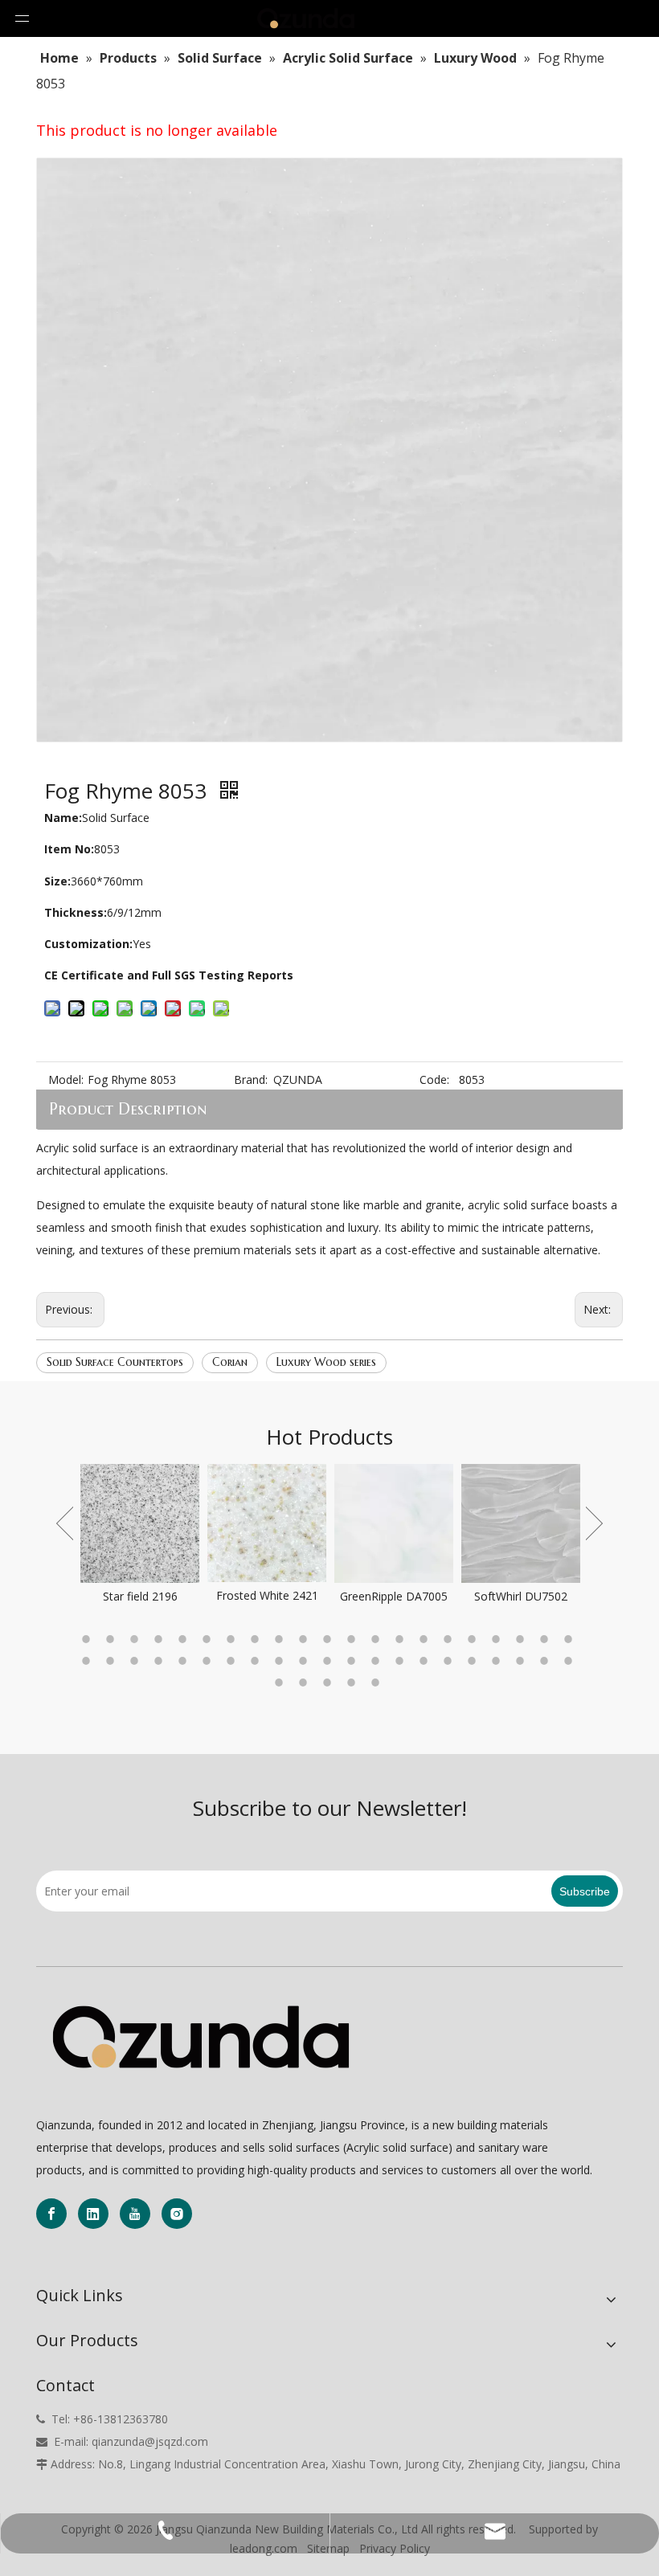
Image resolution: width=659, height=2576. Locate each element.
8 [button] (257, 1639)
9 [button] (281, 1639)
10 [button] (305, 1639)
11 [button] (329, 1639)
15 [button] (426, 1639)
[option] (170, 1535)
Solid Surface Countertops (115, 1362)
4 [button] (161, 1639)
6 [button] (209, 1639)
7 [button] (233, 1639)
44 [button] (305, 1683)
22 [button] (88, 1661)
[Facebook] (51, 2214)
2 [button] (113, 1639)
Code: (434, 1079)
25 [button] (161, 1661)
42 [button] (571, 1661)
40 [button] (522, 1661)
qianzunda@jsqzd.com (150, 2441)
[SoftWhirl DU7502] (424, 1523)
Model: (66, 1079)
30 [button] (281, 1661)
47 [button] (378, 1683)
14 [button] (402, 1639)
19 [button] (522, 1639)
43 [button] (281, 1683)
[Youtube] (135, 2214)
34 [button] (378, 1661)
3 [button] (137, 1639)
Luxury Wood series (326, 1362)
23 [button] (113, 1661)
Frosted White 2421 (169, 1595)
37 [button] (450, 1661)
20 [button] (546, 1639)
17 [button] (474, 1639)
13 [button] (378, 1639)
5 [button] (185, 1639)
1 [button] (88, 1639)
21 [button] (571, 1639)
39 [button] (498, 1661)
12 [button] (354, 1639)
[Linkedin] (93, 2214)
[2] (201, 2038)
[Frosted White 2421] (170, 1523)
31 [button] (305, 1661)
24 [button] (137, 1661)
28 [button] (233, 1661)
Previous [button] (65, 1523)
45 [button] (329, 1683)
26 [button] (185, 1661)
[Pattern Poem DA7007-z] (551, 1523)
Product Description (128, 1109)
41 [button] (546, 1661)
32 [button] (329, 1661)
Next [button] (594, 1523)
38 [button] (474, 1661)
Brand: (251, 1079)
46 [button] (354, 1683)
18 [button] (498, 1639)
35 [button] (402, 1661)
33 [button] (354, 1661)
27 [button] (209, 1661)
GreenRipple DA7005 (297, 1596)
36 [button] (426, 1661)
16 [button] (450, 1639)
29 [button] (257, 1661)
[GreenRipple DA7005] (297, 1523)
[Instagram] (177, 2214)
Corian (230, 1362)
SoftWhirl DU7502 (424, 1596)
